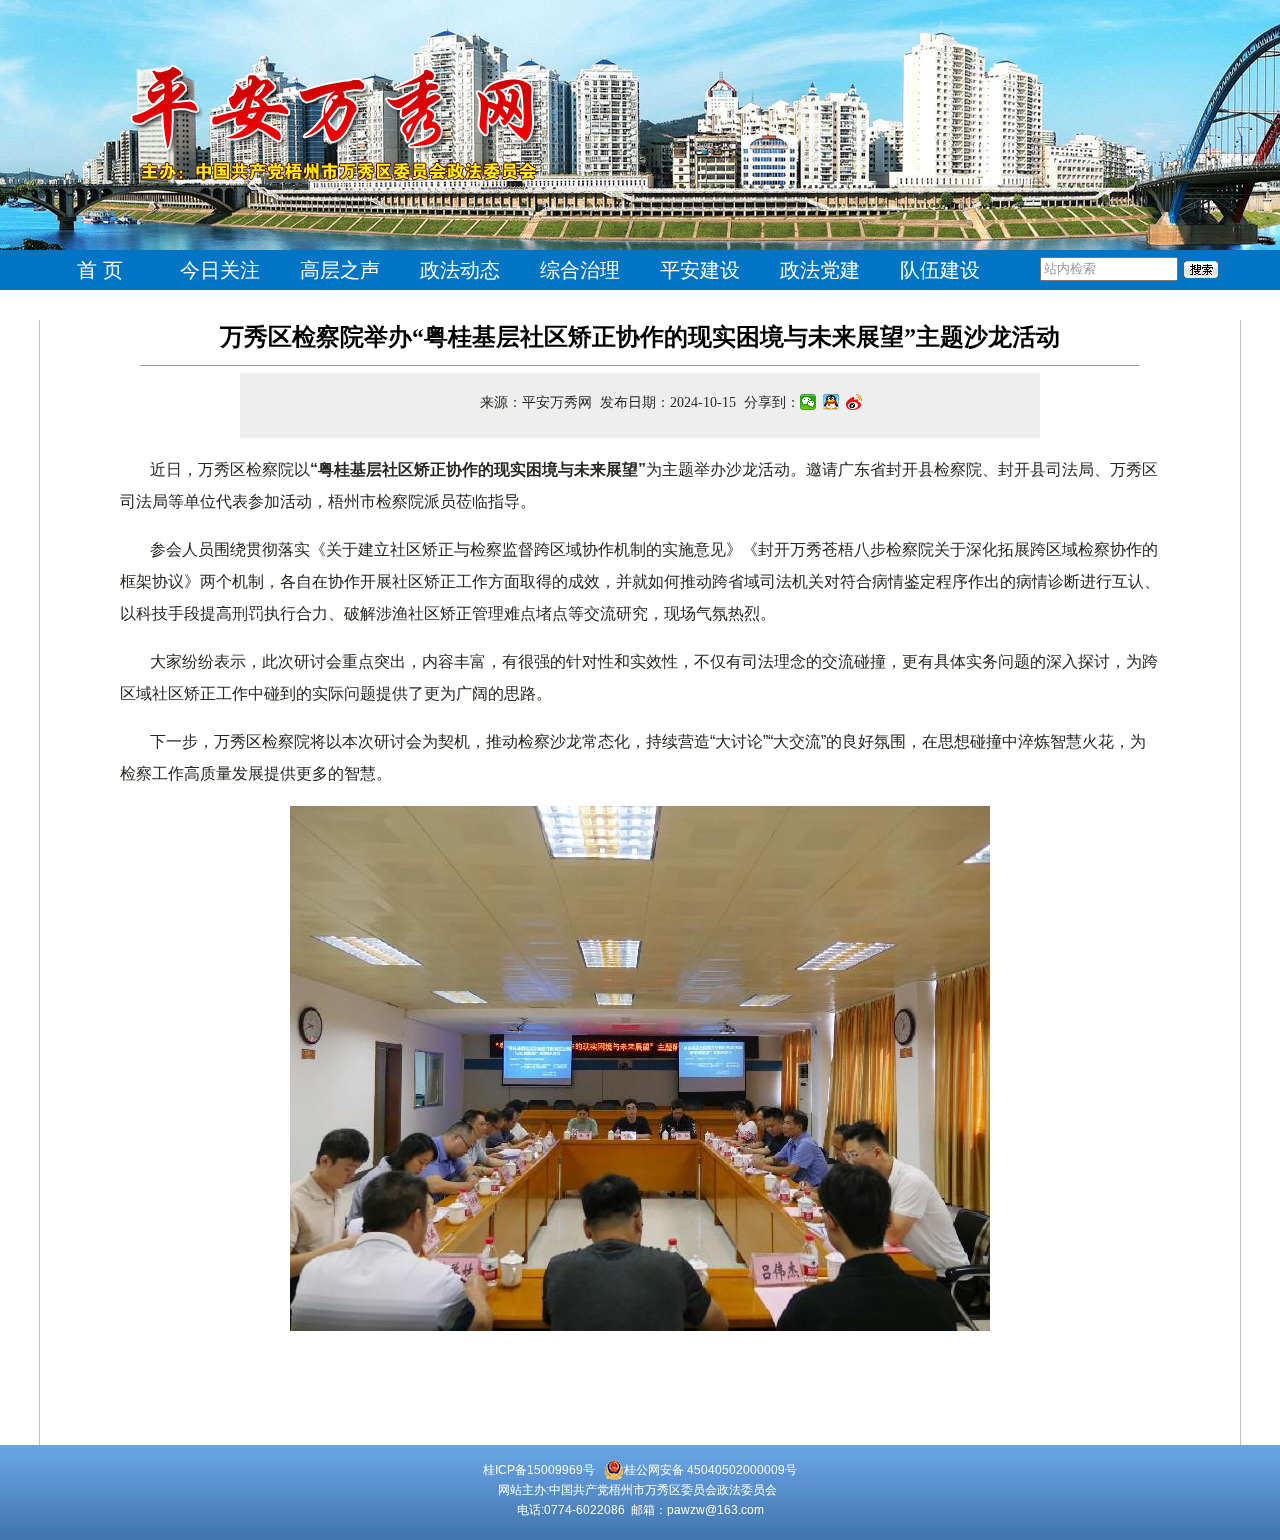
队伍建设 (940, 270)
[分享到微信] (808, 402)
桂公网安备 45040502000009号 (710, 1470)
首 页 (100, 270)
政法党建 (820, 270)
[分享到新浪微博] (854, 402)
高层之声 (340, 270)
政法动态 (460, 270)
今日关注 (220, 270)
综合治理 (580, 270)
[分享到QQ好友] (831, 402)
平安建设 (700, 270)
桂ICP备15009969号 (539, 1470)
